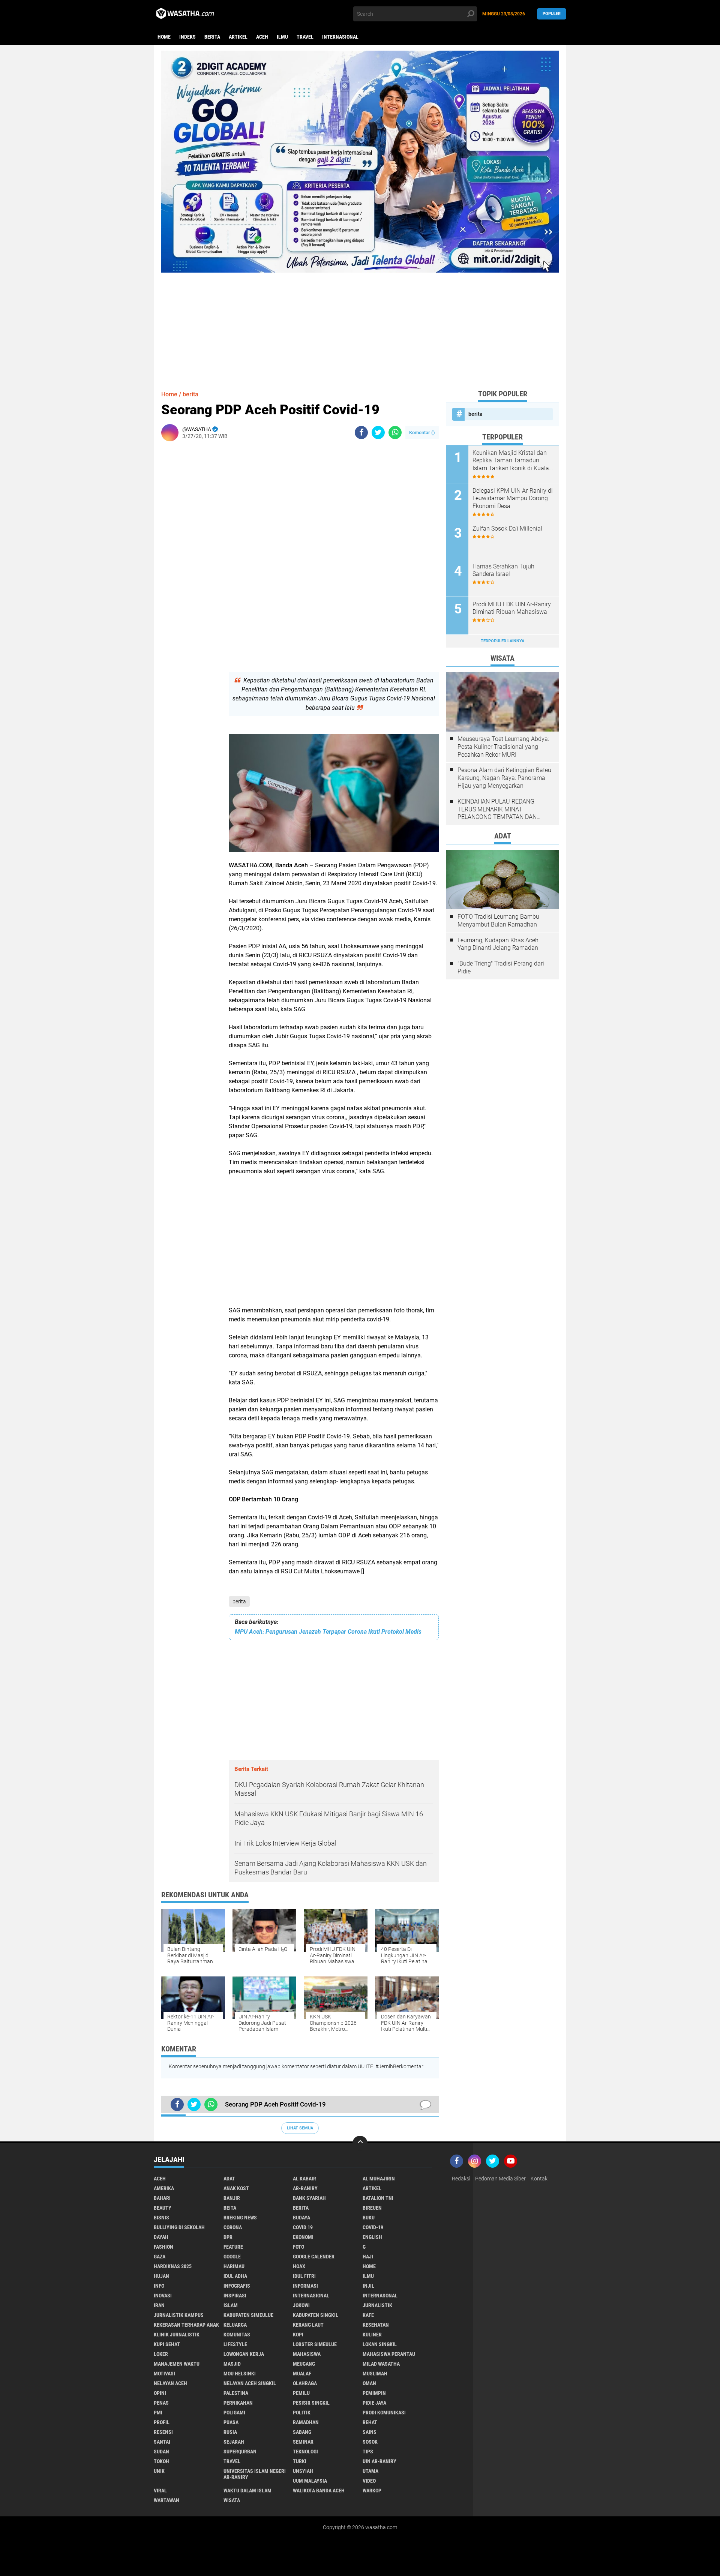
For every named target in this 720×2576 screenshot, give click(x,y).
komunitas (237, 2335)
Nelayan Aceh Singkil (250, 2383)
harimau (234, 2266)
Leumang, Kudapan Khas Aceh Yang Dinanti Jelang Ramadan (498, 944)
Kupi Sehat (167, 2344)
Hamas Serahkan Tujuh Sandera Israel (503, 570)
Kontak (539, 2179)
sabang (302, 2432)
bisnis (161, 2218)
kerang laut (308, 2325)
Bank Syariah (309, 2198)
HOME (369, 2266)
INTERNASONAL (380, 2296)
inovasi (163, 2296)
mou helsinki (240, 2374)
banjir (232, 2198)
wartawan (166, 2500)
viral (160, 2491)
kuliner (372, 2335)
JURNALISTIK (377, 2305)
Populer (552, 14)
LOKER (161, 2354)
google (232, 2257)
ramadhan (306, 2422)
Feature (233, 2247)
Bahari (162, 2198)
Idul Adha (235, 2276)
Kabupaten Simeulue (248, 2315)
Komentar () (422, 433)
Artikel (238, 37)
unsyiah (303, 2471)
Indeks (187, 37)
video (369, 2481)
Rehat (370, 2422)
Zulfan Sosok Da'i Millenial (507, 529)
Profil (162, 2422)
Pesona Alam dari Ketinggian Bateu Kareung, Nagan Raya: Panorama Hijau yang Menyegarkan (504, 778)
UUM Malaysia (310, 2481)
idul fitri (304, 2276)
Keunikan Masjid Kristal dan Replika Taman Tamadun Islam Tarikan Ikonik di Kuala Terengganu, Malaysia (511, 461)
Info (159, 2286)
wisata (232, 2500)
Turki (300, 2461)
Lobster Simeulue (315, 2344)
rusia (230, 2432)
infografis (237, 2286)
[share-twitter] (378, 433)
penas (161, 2403)
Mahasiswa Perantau (389, 2354)
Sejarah (234, 2442)
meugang (304, 2364)
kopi (298, 2335)
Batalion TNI (378, 2198)
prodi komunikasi (384, 2413)
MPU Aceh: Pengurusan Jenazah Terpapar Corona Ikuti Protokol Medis (328, 1632)
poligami (234, 2413)
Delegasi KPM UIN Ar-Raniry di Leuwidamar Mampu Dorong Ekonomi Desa (513, 499)
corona (233, 2227)
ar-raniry (305, 2188)
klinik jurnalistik (177, 2335)
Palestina (236, 2393)
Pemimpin (374, 2393)
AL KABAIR (304, 2179)
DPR (228, 2237)
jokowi (301, 2305)
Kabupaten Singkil (316, 2315)
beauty (163, 2208)
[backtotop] (360, 2143)
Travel (305, 37)
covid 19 (303, 2227)
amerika (164, 2188)
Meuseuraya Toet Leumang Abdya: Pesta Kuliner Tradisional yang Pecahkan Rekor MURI (503, 747)
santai (162, 2442)
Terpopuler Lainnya (502, 641)
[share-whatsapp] (395, 433)
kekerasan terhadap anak (186, 2325)
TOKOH (161, 2461)
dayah (161, 2237)
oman (369, 2383)
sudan (161, 2452)
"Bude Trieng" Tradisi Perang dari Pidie (501, 967)
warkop (372, 2491)
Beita (230, 2208)
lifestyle (235, 2344)
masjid (232, 2364)
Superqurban (240, 2452)
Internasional (340, 37)
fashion (163, 2247)
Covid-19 (373, 2227)
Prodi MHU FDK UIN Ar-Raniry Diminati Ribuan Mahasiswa (512, 608)
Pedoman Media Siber (500, 2179)
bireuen (372, 2208)
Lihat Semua (300, 2128)
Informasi (305, 2286)
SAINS (370, 2432)
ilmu (282, 37)
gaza (160, 2257)
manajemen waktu (177, 2364)
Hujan (161, 2276)
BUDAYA (301, 2218)
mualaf (302, 2374)
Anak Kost (236, 2188)
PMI (158, 2413)
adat (229, 2179)
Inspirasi (235, 2296)
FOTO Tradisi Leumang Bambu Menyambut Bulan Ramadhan (498, 921)
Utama (370, 2471)
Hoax (299, 2266)
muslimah (375, 2374)
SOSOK (370, 2442)
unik (159, 2471)
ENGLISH (372, 2237)
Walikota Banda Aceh (319, 2491)
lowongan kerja (244, 2354)
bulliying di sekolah (179, 2227)
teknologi (305, 2452)
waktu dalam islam (247, 2491)
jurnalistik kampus (179, 2315)
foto (298, 2247)
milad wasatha (381, 2364)
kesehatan (376, 2325)
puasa (231, 2422)
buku (369, 2218)
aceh (262, 37)
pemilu (301, 2393)
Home (164, 37)
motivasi (164, 2374)
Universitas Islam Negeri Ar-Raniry (255, 2474)
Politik (302, 2413)
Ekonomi (303, 2237)
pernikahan (238, 2403)
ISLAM (231, 2305)
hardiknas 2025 (173, 2266)
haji (368, 2257)
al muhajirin (379, 2179)
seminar (303, 2442)
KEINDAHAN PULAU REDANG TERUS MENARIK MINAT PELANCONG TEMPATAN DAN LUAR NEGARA (497, 810)
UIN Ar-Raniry (379, 2461)
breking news (240, 2218)
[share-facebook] (361, 433)
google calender (314, 2257)
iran (159, 2305)
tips (368, 2452)
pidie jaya (374, 2403)
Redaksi (461, 2179)
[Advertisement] (360, 325)
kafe (368, 2315)
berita (212, 37)
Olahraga (305, 2383)
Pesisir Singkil (311, 2403)
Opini (160, 2393)
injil (368, 2286)
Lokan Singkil (380, 2344)
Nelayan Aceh (170, 2383)
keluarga (235, 2325)
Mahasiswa (307, 2354)
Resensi (163, 2432)
